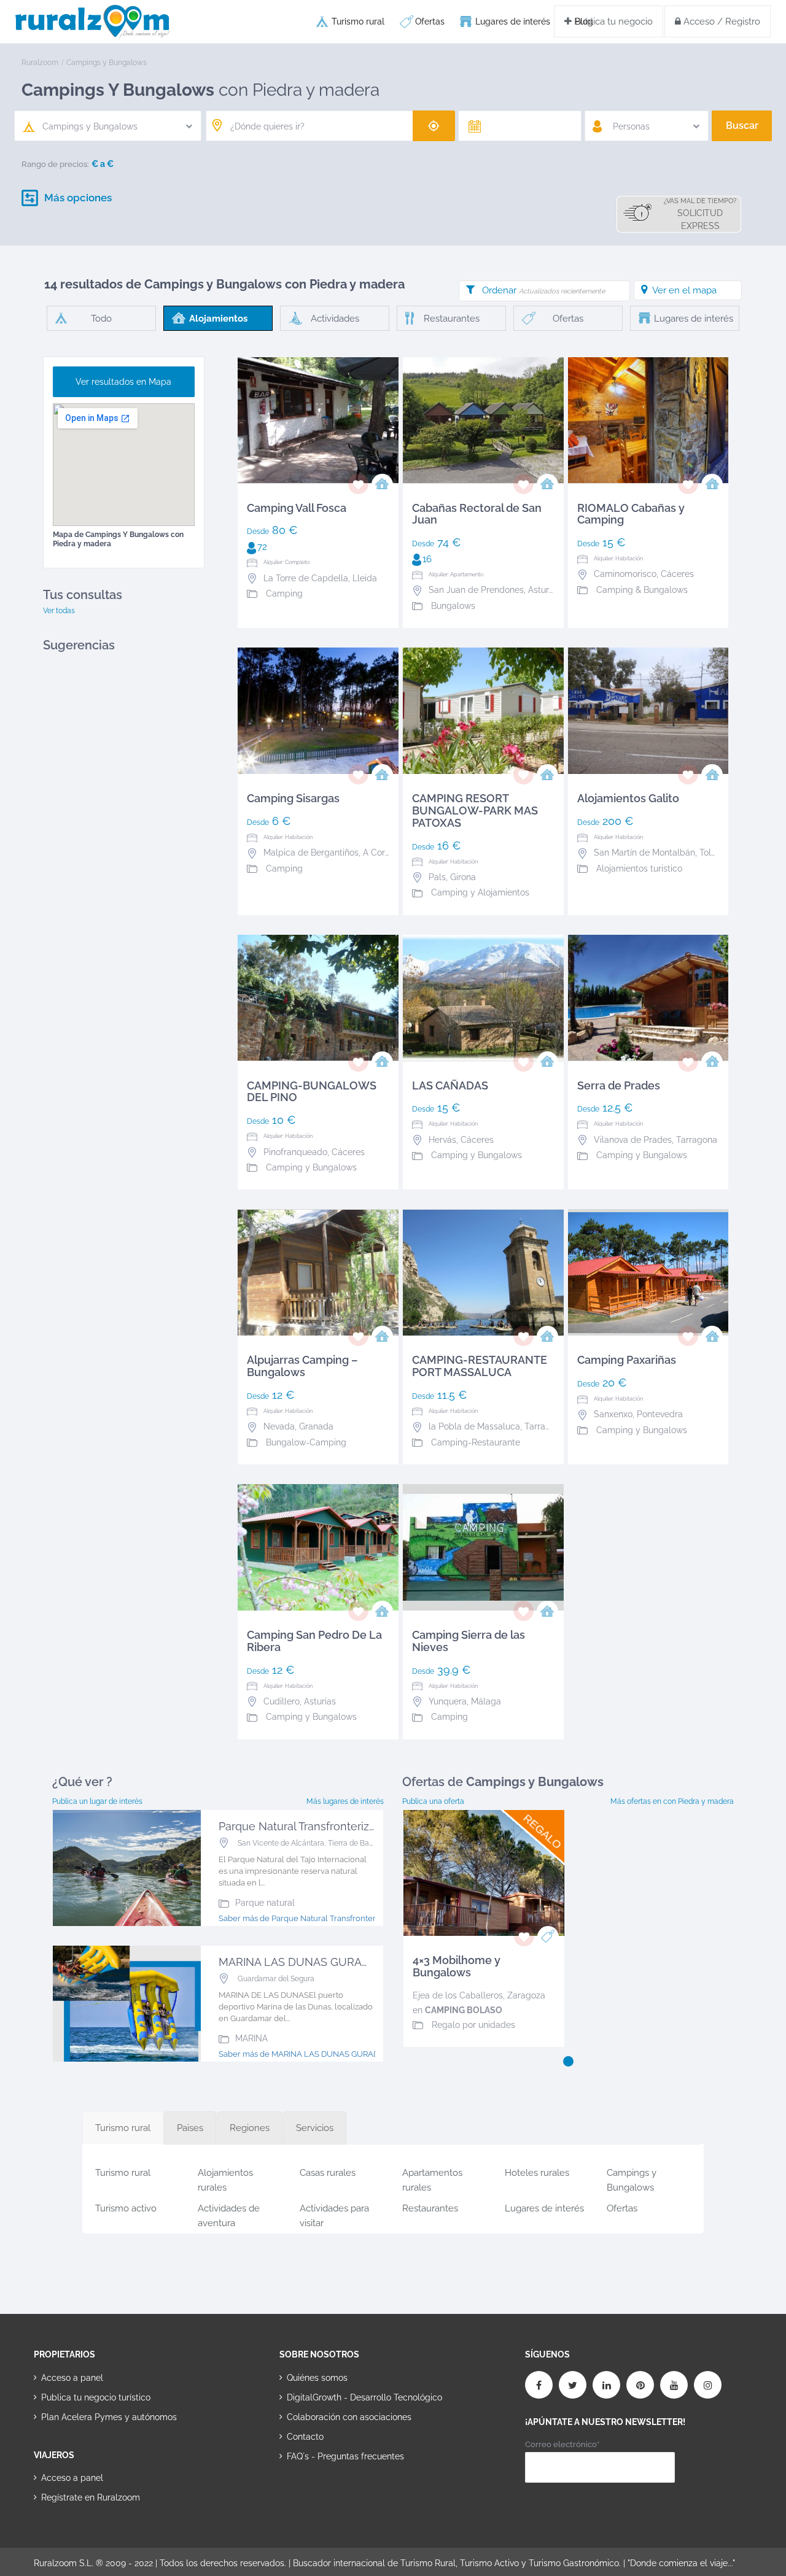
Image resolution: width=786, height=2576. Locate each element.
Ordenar (543, 290)
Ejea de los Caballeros (458, 1995)
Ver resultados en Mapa (123, 382)
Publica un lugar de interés (97, 1801)
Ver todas (59, 611)
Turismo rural (358, 21)
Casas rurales (328, 2173)
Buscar (742, 126)
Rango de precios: (55, 164)
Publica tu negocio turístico (96, 2397)
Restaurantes (430, 2208)
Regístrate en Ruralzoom (91, 2497)
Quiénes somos (317, 2378)
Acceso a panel (72, 2378)
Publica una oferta (433, 1801)
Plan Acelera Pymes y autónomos (109, 2417)
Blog (584, 21)
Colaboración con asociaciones (349, 2417)
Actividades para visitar (334, 2214)
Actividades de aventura (229, 2214)
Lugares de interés (513, 21)
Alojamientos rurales (225, 2178)
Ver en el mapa (684, 290)
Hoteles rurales (537, 2173)
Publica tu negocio (612, 21)
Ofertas (430, 21)
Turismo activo (126, 2208)
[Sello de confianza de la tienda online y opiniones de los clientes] (325, 2495)
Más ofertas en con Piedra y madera (672, 1801)
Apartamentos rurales (432, 2178)
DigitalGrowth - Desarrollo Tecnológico (364, 2397)
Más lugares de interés (345, 1801)
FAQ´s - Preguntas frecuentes (345, 2456)
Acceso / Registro (721, 21)
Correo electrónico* (562, 2444)
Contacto (305, 2437)
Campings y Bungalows (632, 2178)
